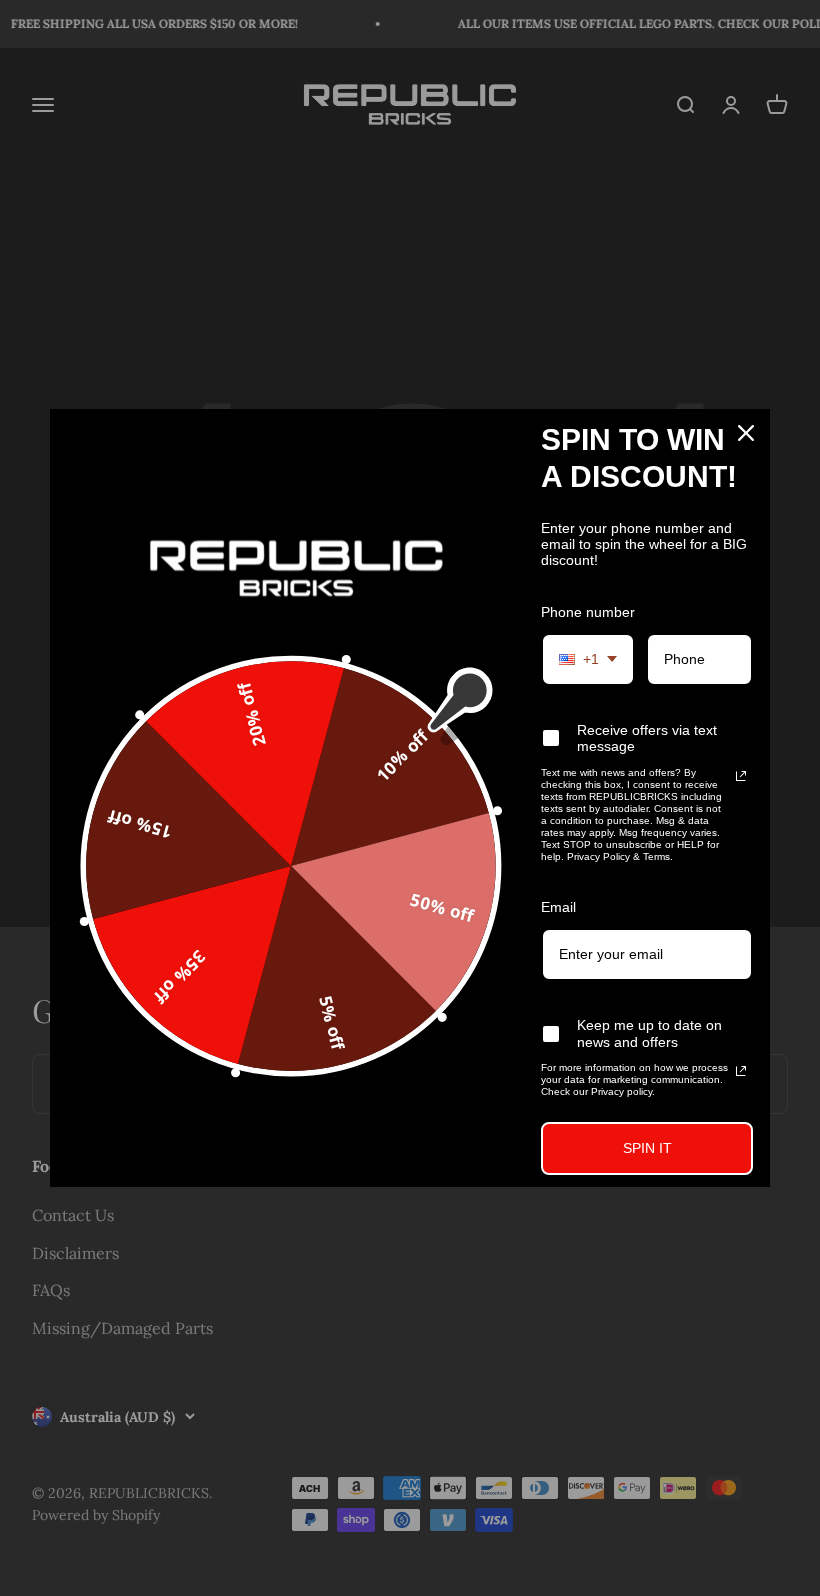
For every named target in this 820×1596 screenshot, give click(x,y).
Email (558, 907)
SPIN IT (647, 1148)
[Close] (746, 433)
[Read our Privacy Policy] (741, 776)
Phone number (588, 612)
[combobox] (588, 659)
